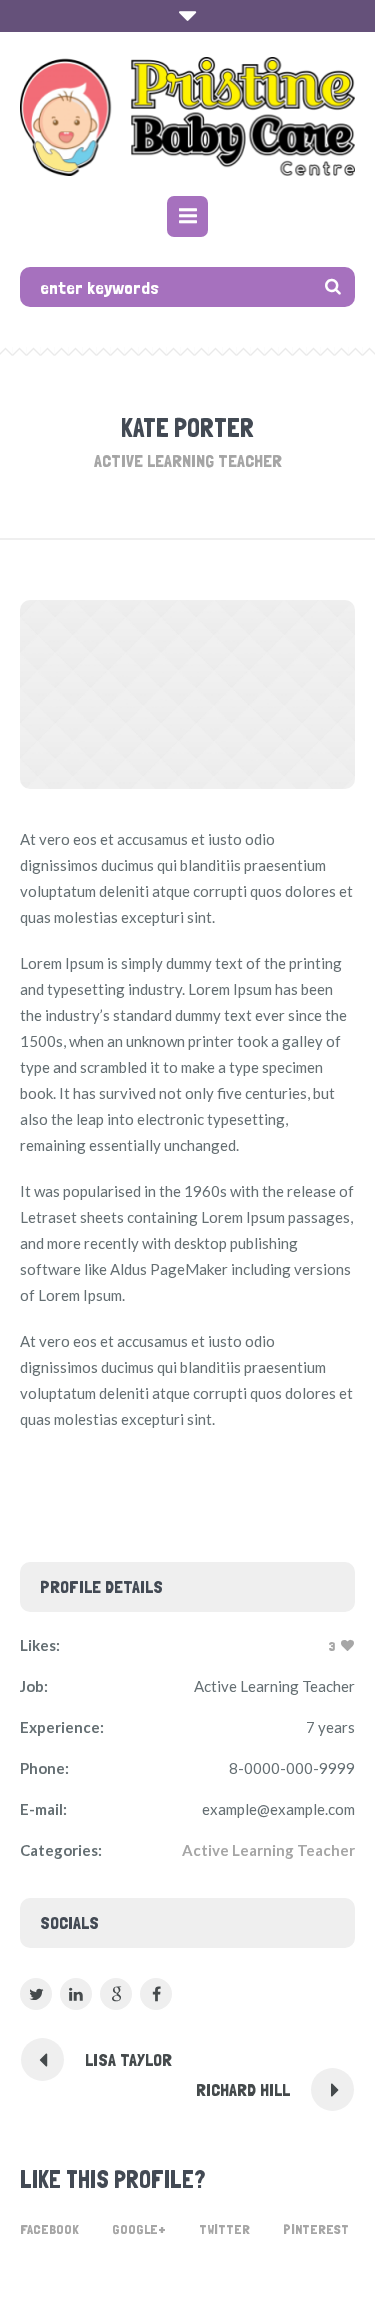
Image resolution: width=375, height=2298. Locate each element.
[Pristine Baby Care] (187, 116)
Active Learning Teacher (268, 1850)
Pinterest (316, 2229)
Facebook (49, 2229)
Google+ (139, 2229)
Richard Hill (243, 2089)
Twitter (224, 2229)
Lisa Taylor (128, 2059)
